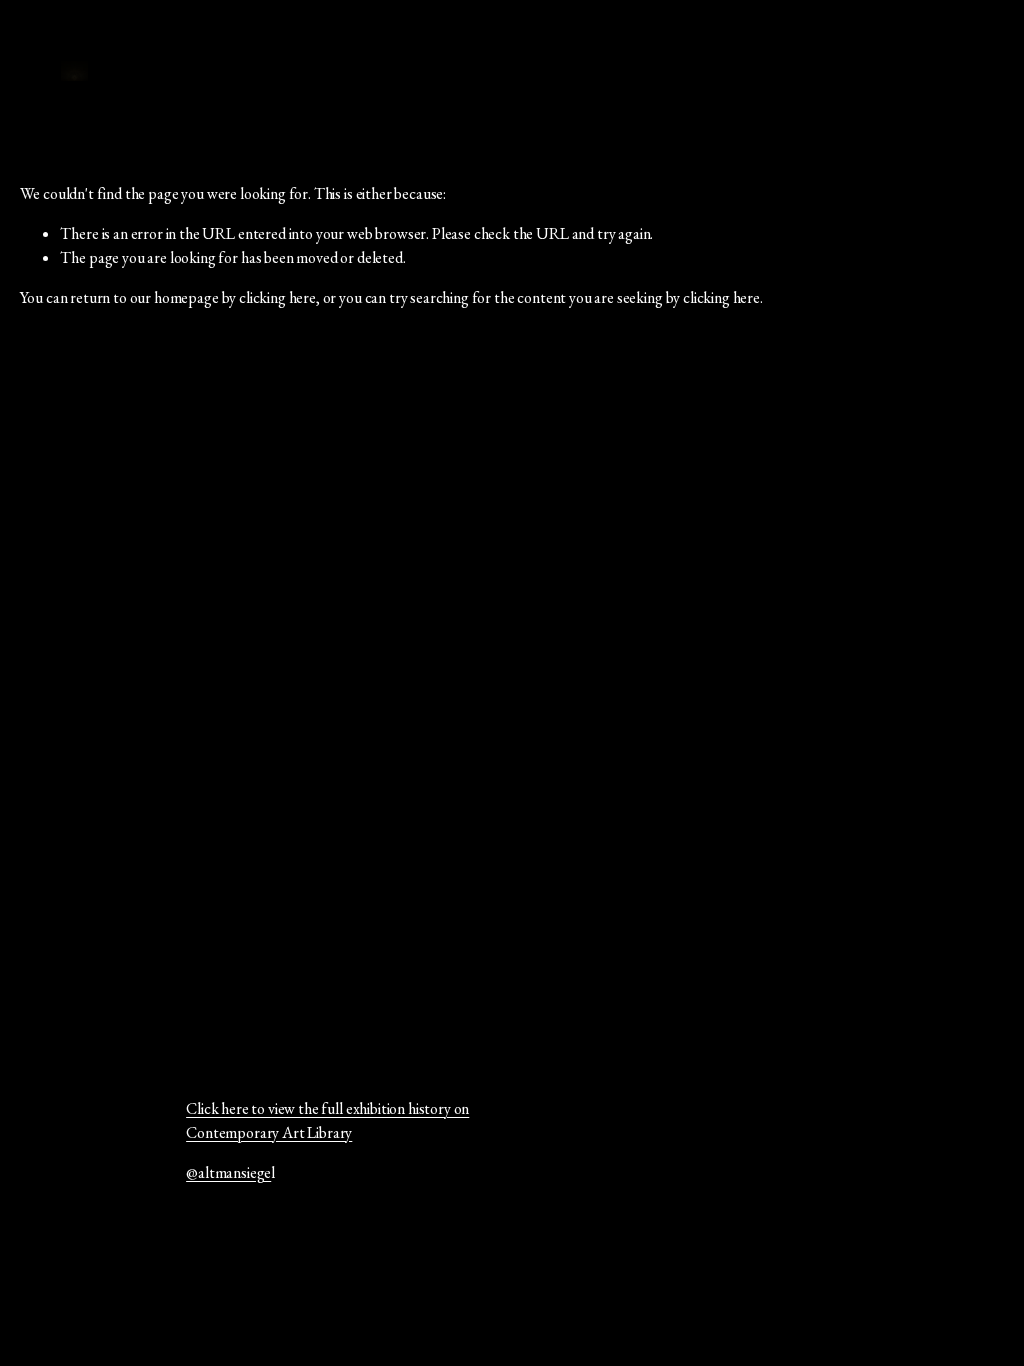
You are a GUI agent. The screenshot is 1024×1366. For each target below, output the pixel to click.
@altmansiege (228, 1172)
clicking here (277, 297)
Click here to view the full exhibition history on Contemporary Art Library (327, 1120)
